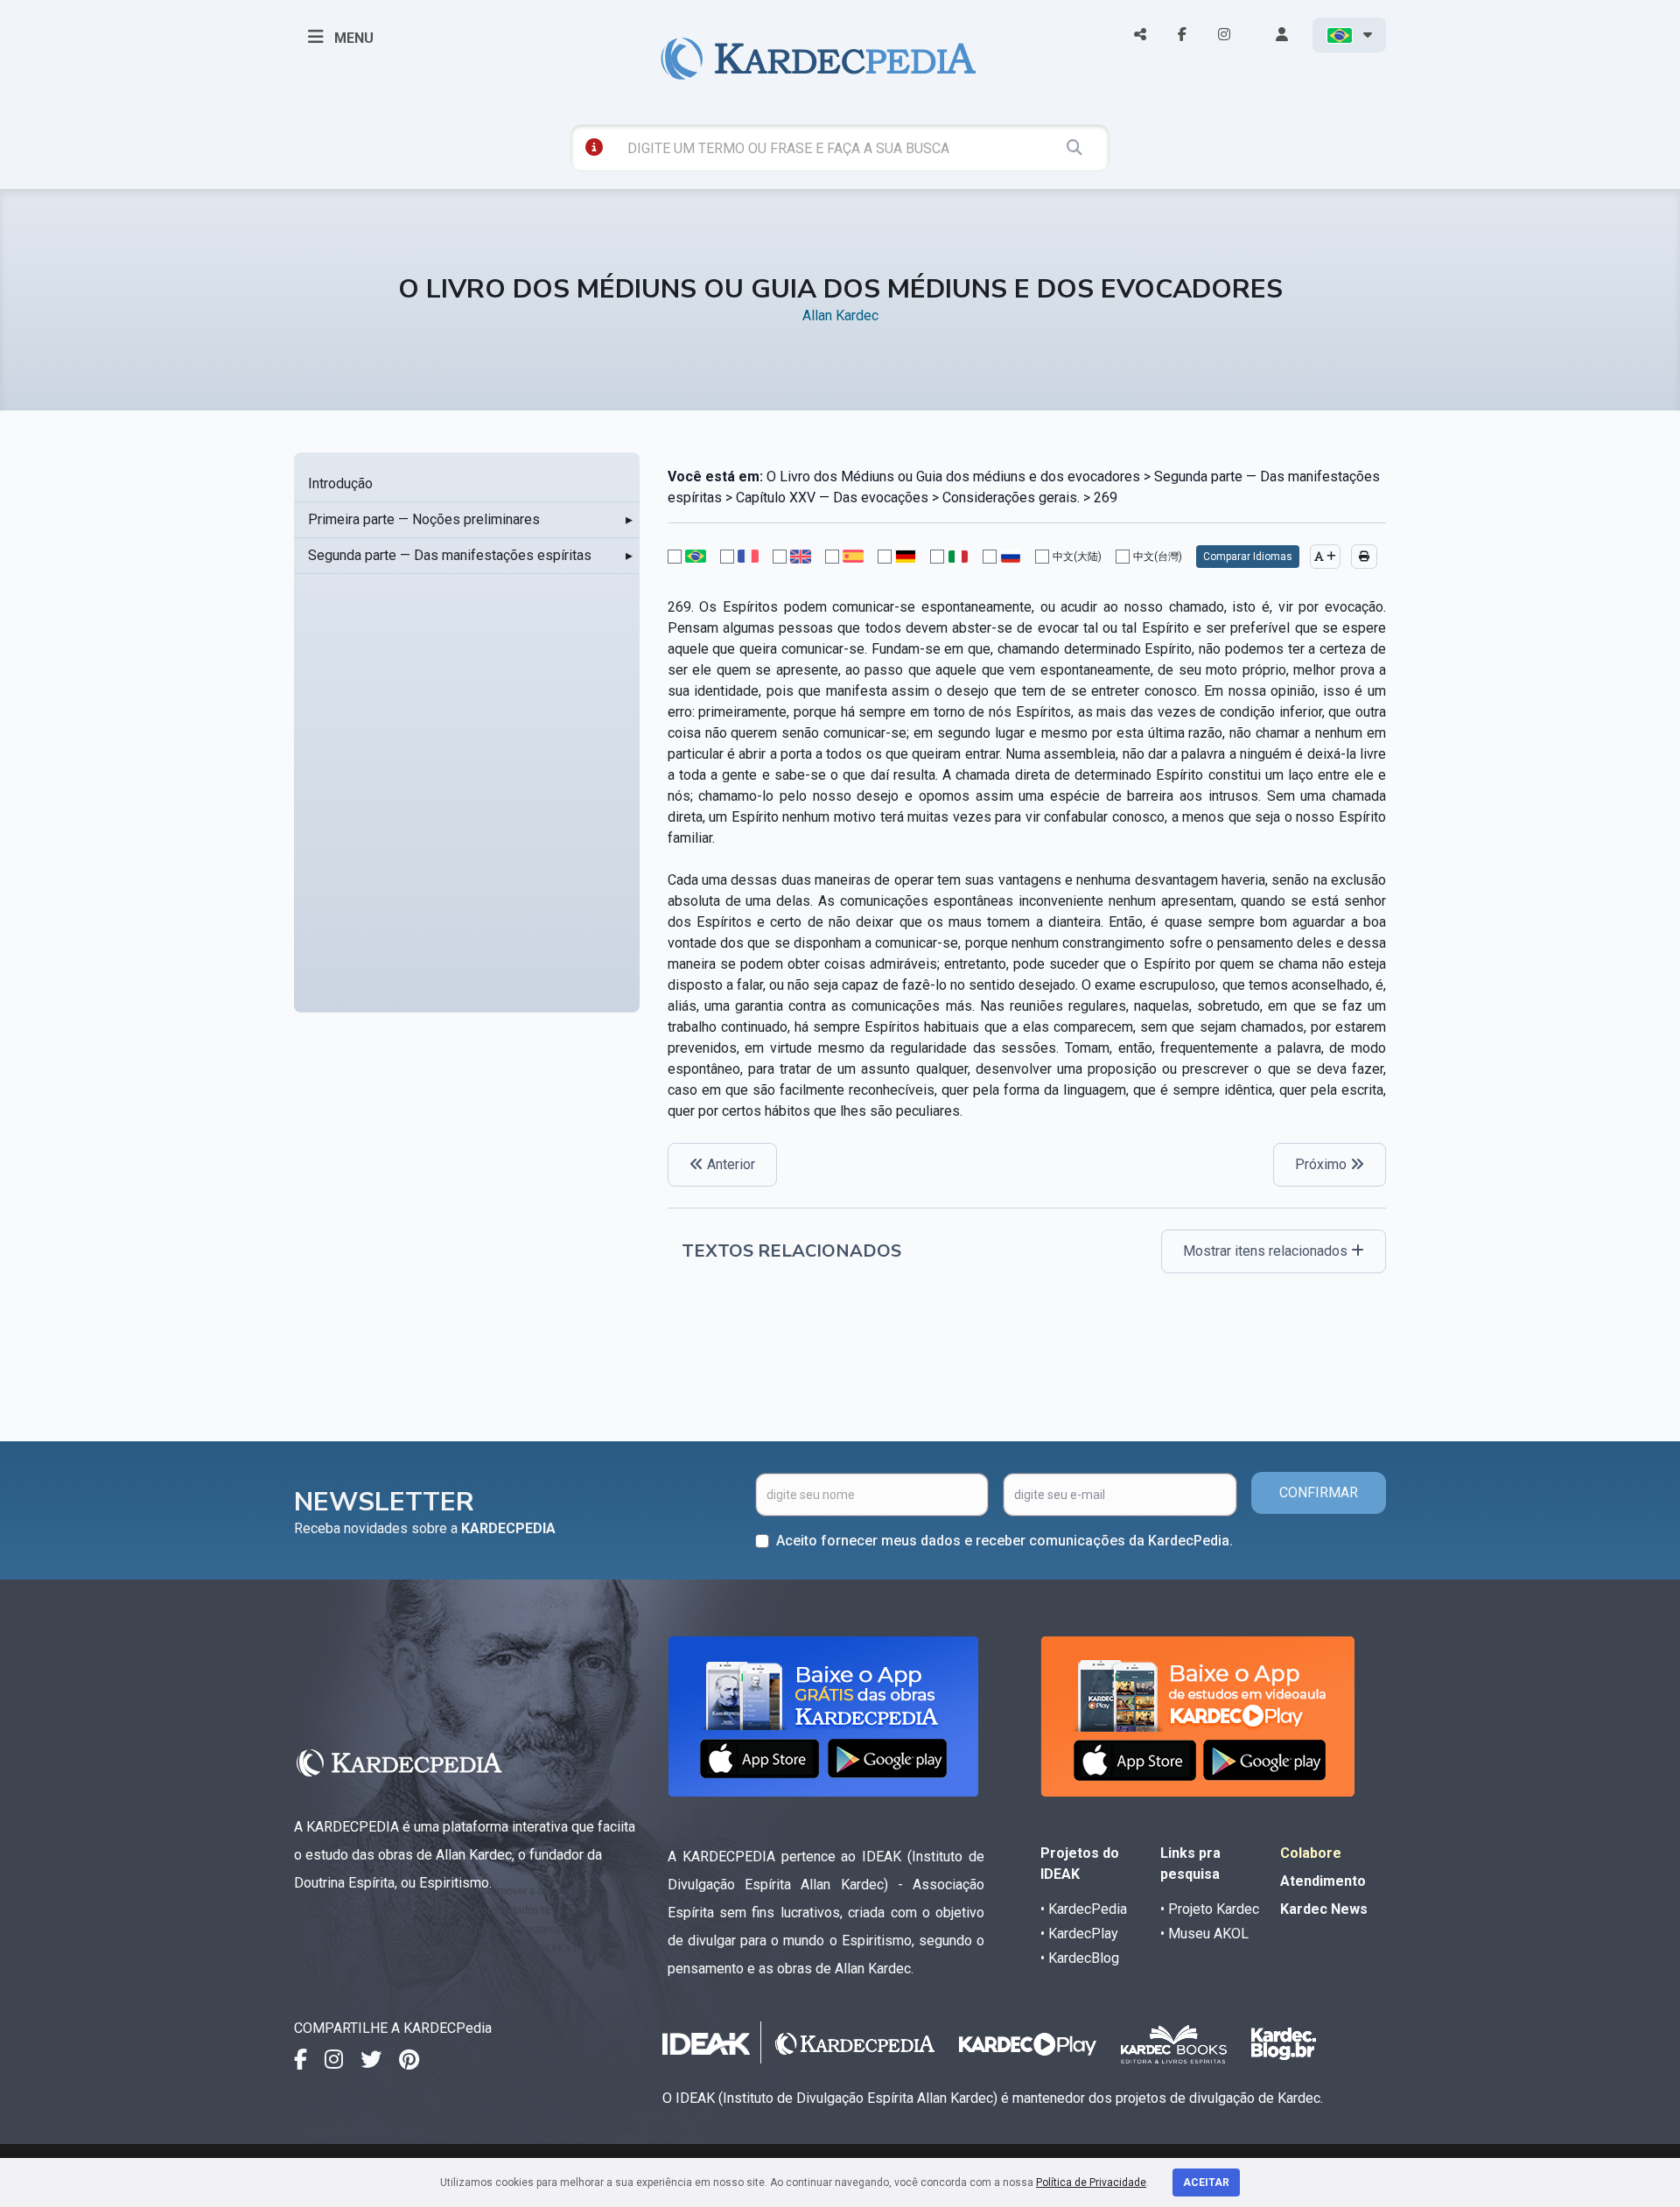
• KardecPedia (1084, 1909)
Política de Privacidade (1091, 2182)
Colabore (1311, 1853)
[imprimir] (1364, 557)
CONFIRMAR (1319, 1492)
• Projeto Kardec (1210, 1909)
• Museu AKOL (1204, 1934)
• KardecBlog (1080, 1958)
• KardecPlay (1079, 1934)
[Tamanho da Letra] (1325, 557)
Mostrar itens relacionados (1267, 1251)
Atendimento (1323, 1881)
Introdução (340, 483)
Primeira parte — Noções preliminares (424, 519)
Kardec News (1324, 1909)
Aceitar (1206, 2182)
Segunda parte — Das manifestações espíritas (450, 555)
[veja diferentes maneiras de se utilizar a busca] (594, 147)
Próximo (1323, 1164)
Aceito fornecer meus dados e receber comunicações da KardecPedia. (1004, 1541)
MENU (352, 38)
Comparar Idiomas (1248, 557)
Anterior (729, 1164)
